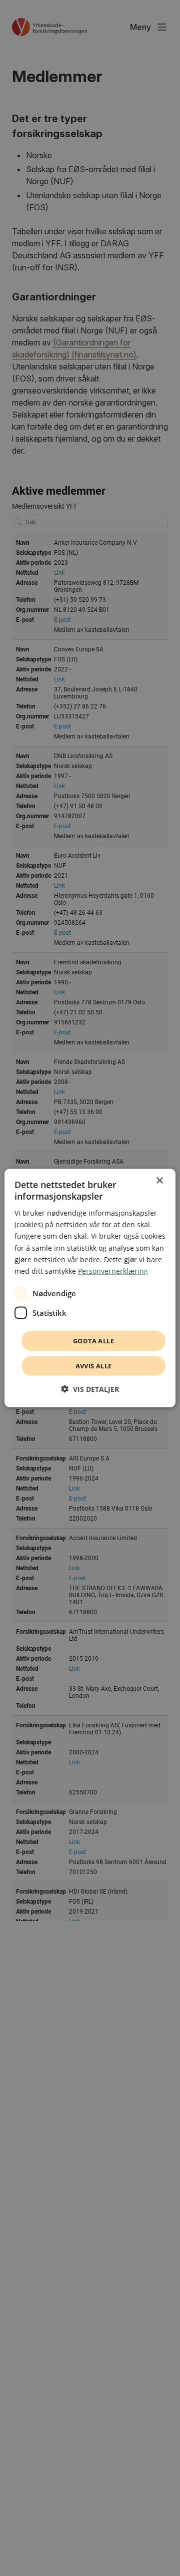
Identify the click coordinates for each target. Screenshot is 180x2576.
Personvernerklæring (113, 1270)
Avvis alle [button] (94, 1366)
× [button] (159, 1180)
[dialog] (90, 1288)
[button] (90, 1389)
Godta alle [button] (93, 1340)
